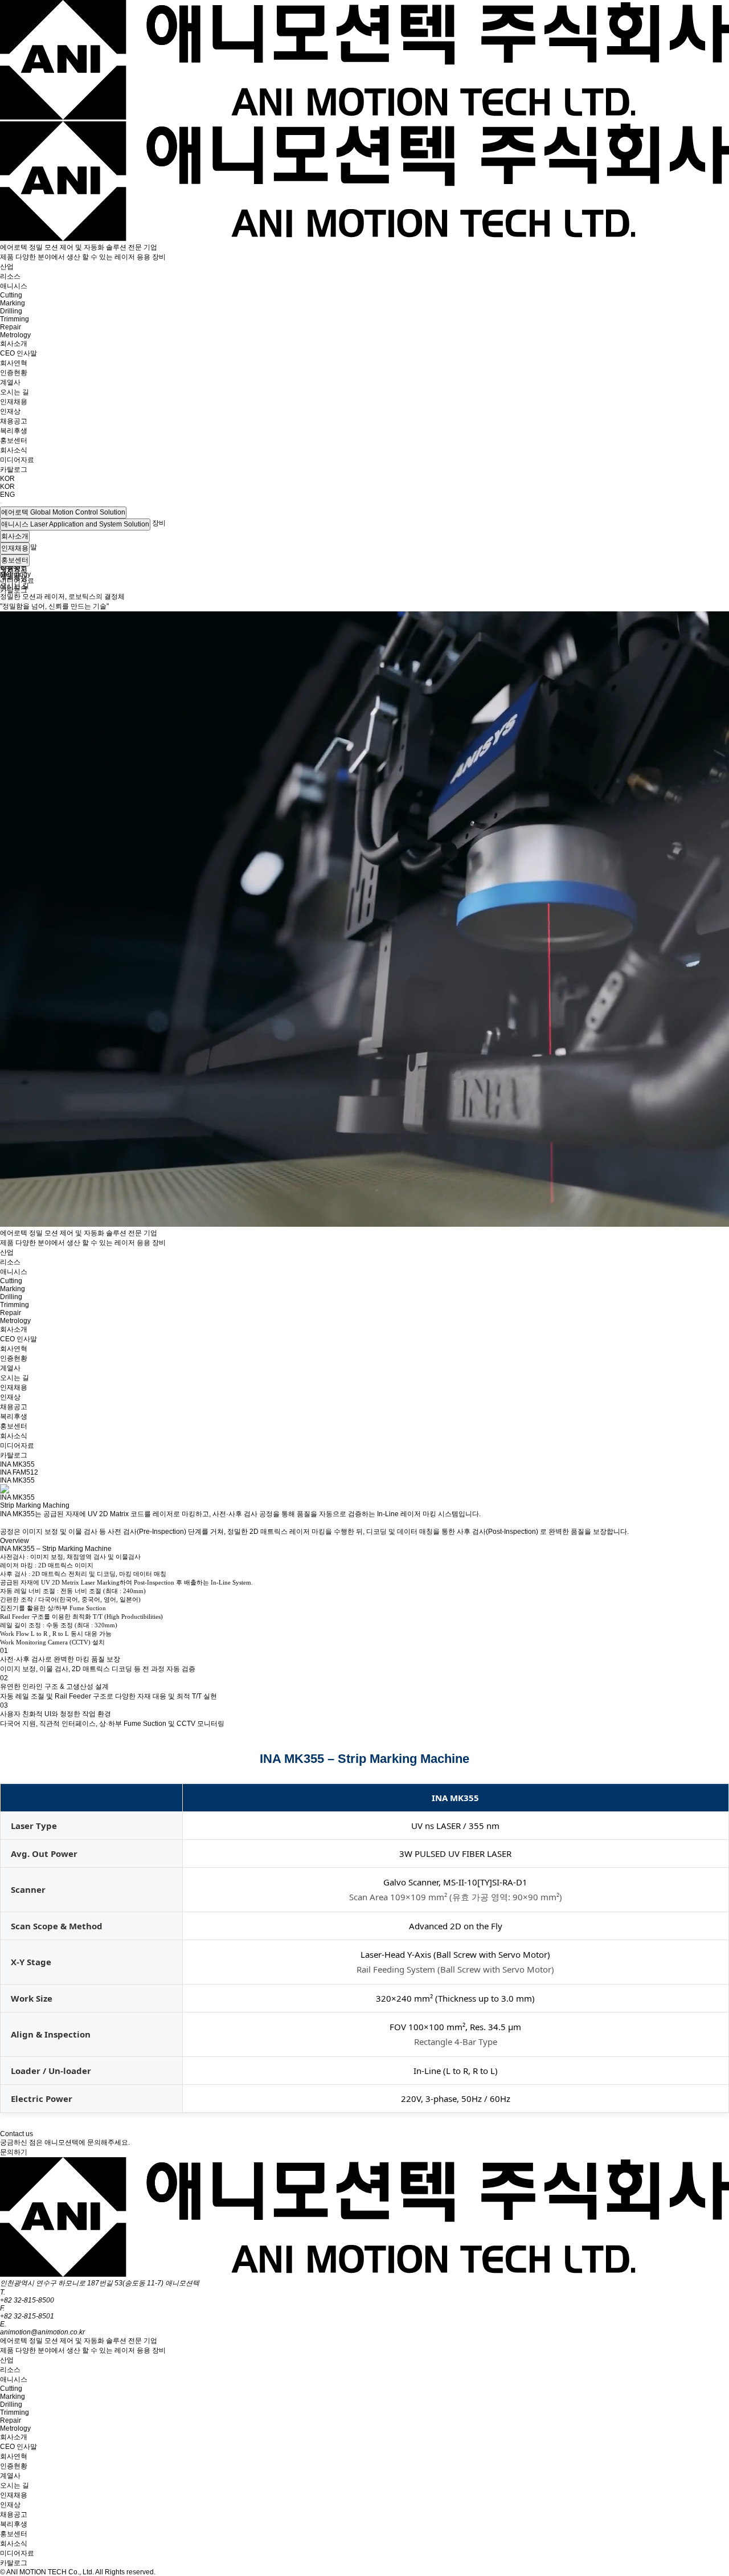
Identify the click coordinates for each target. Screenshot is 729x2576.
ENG (7, 495)
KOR (7, 487)
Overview (15, 1541)
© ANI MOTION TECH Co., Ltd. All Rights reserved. (78, 2572)
